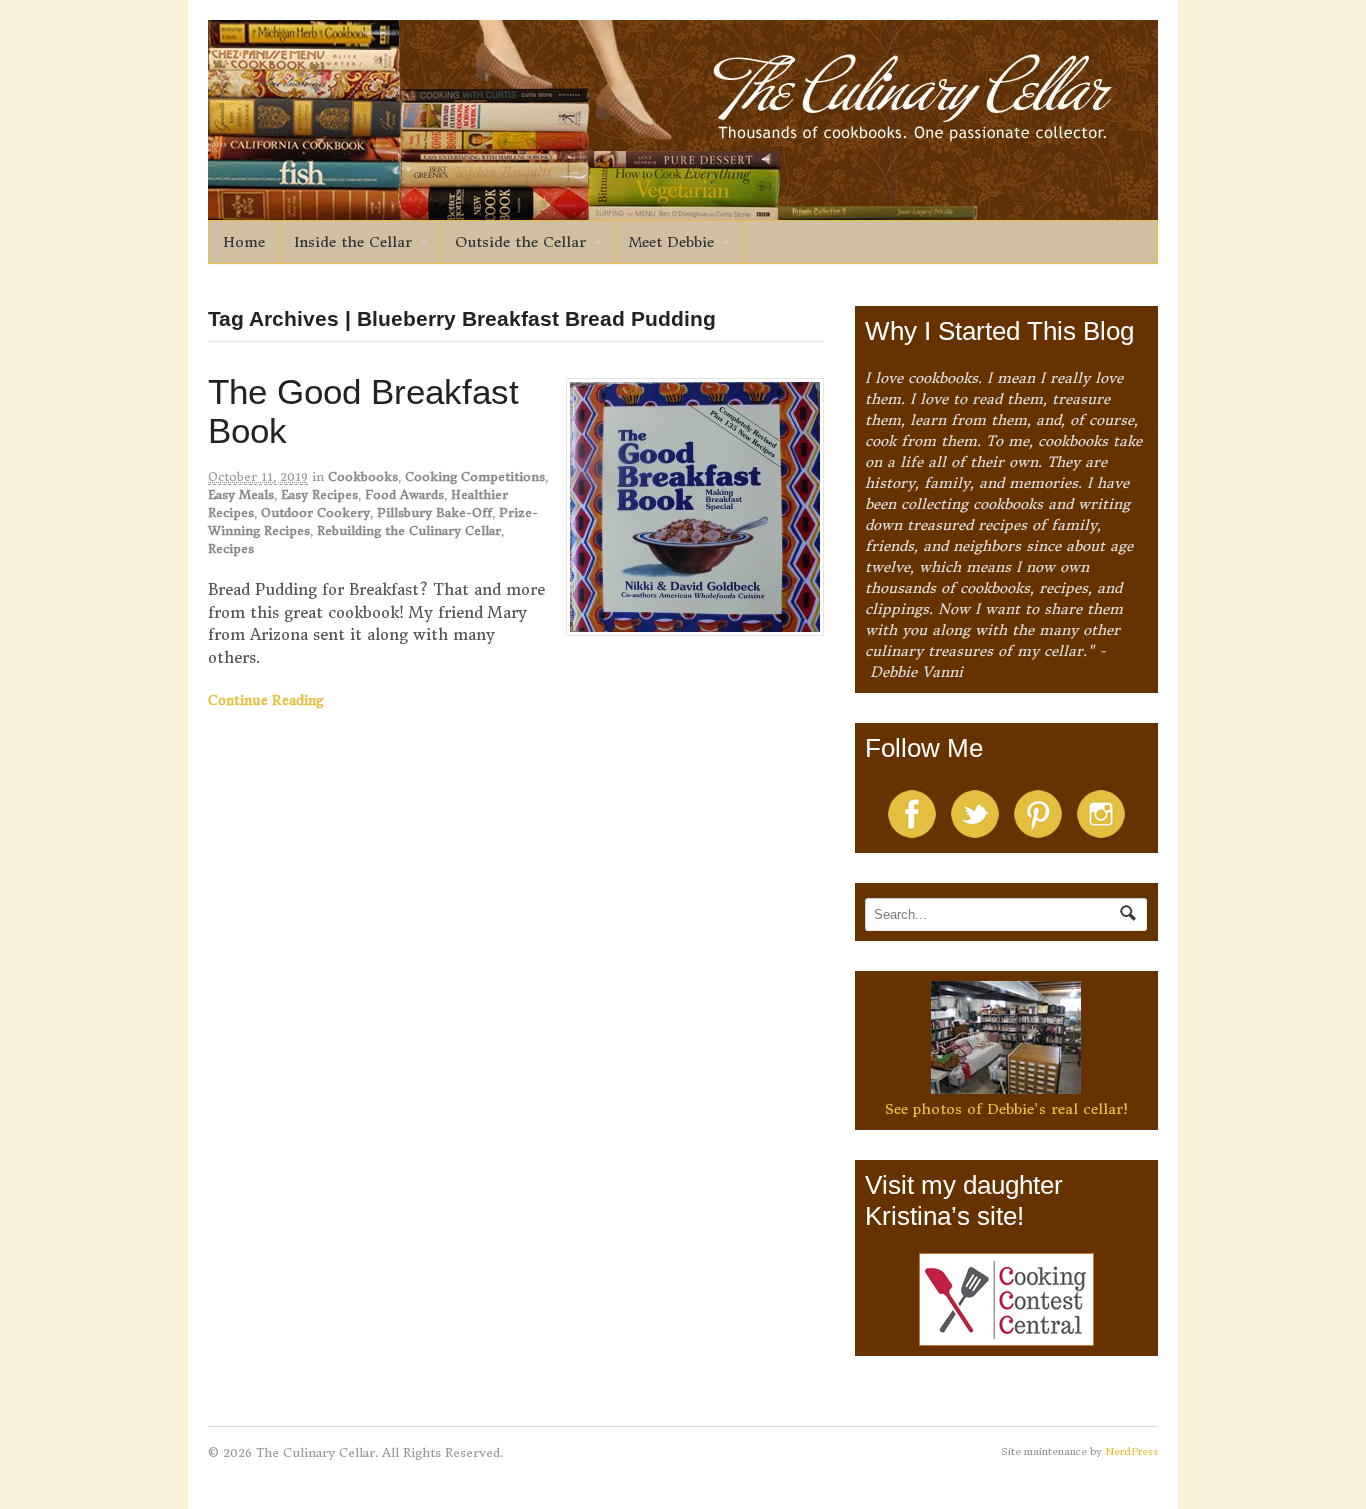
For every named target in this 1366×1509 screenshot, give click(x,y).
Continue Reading (266, 700)
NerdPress (1131, 1451)
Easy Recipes (319, 494)
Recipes (231, 548)
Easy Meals (241, 494)
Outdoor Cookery (315, 512)
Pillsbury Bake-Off (434, 512)
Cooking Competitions (475, 476)
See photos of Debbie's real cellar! (1006, 1109)
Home (244, 242)
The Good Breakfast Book (363, 411)
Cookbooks (363, 476)
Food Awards (404, 494)
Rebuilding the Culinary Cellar (409, 530)
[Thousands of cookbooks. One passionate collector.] (683, 209)
